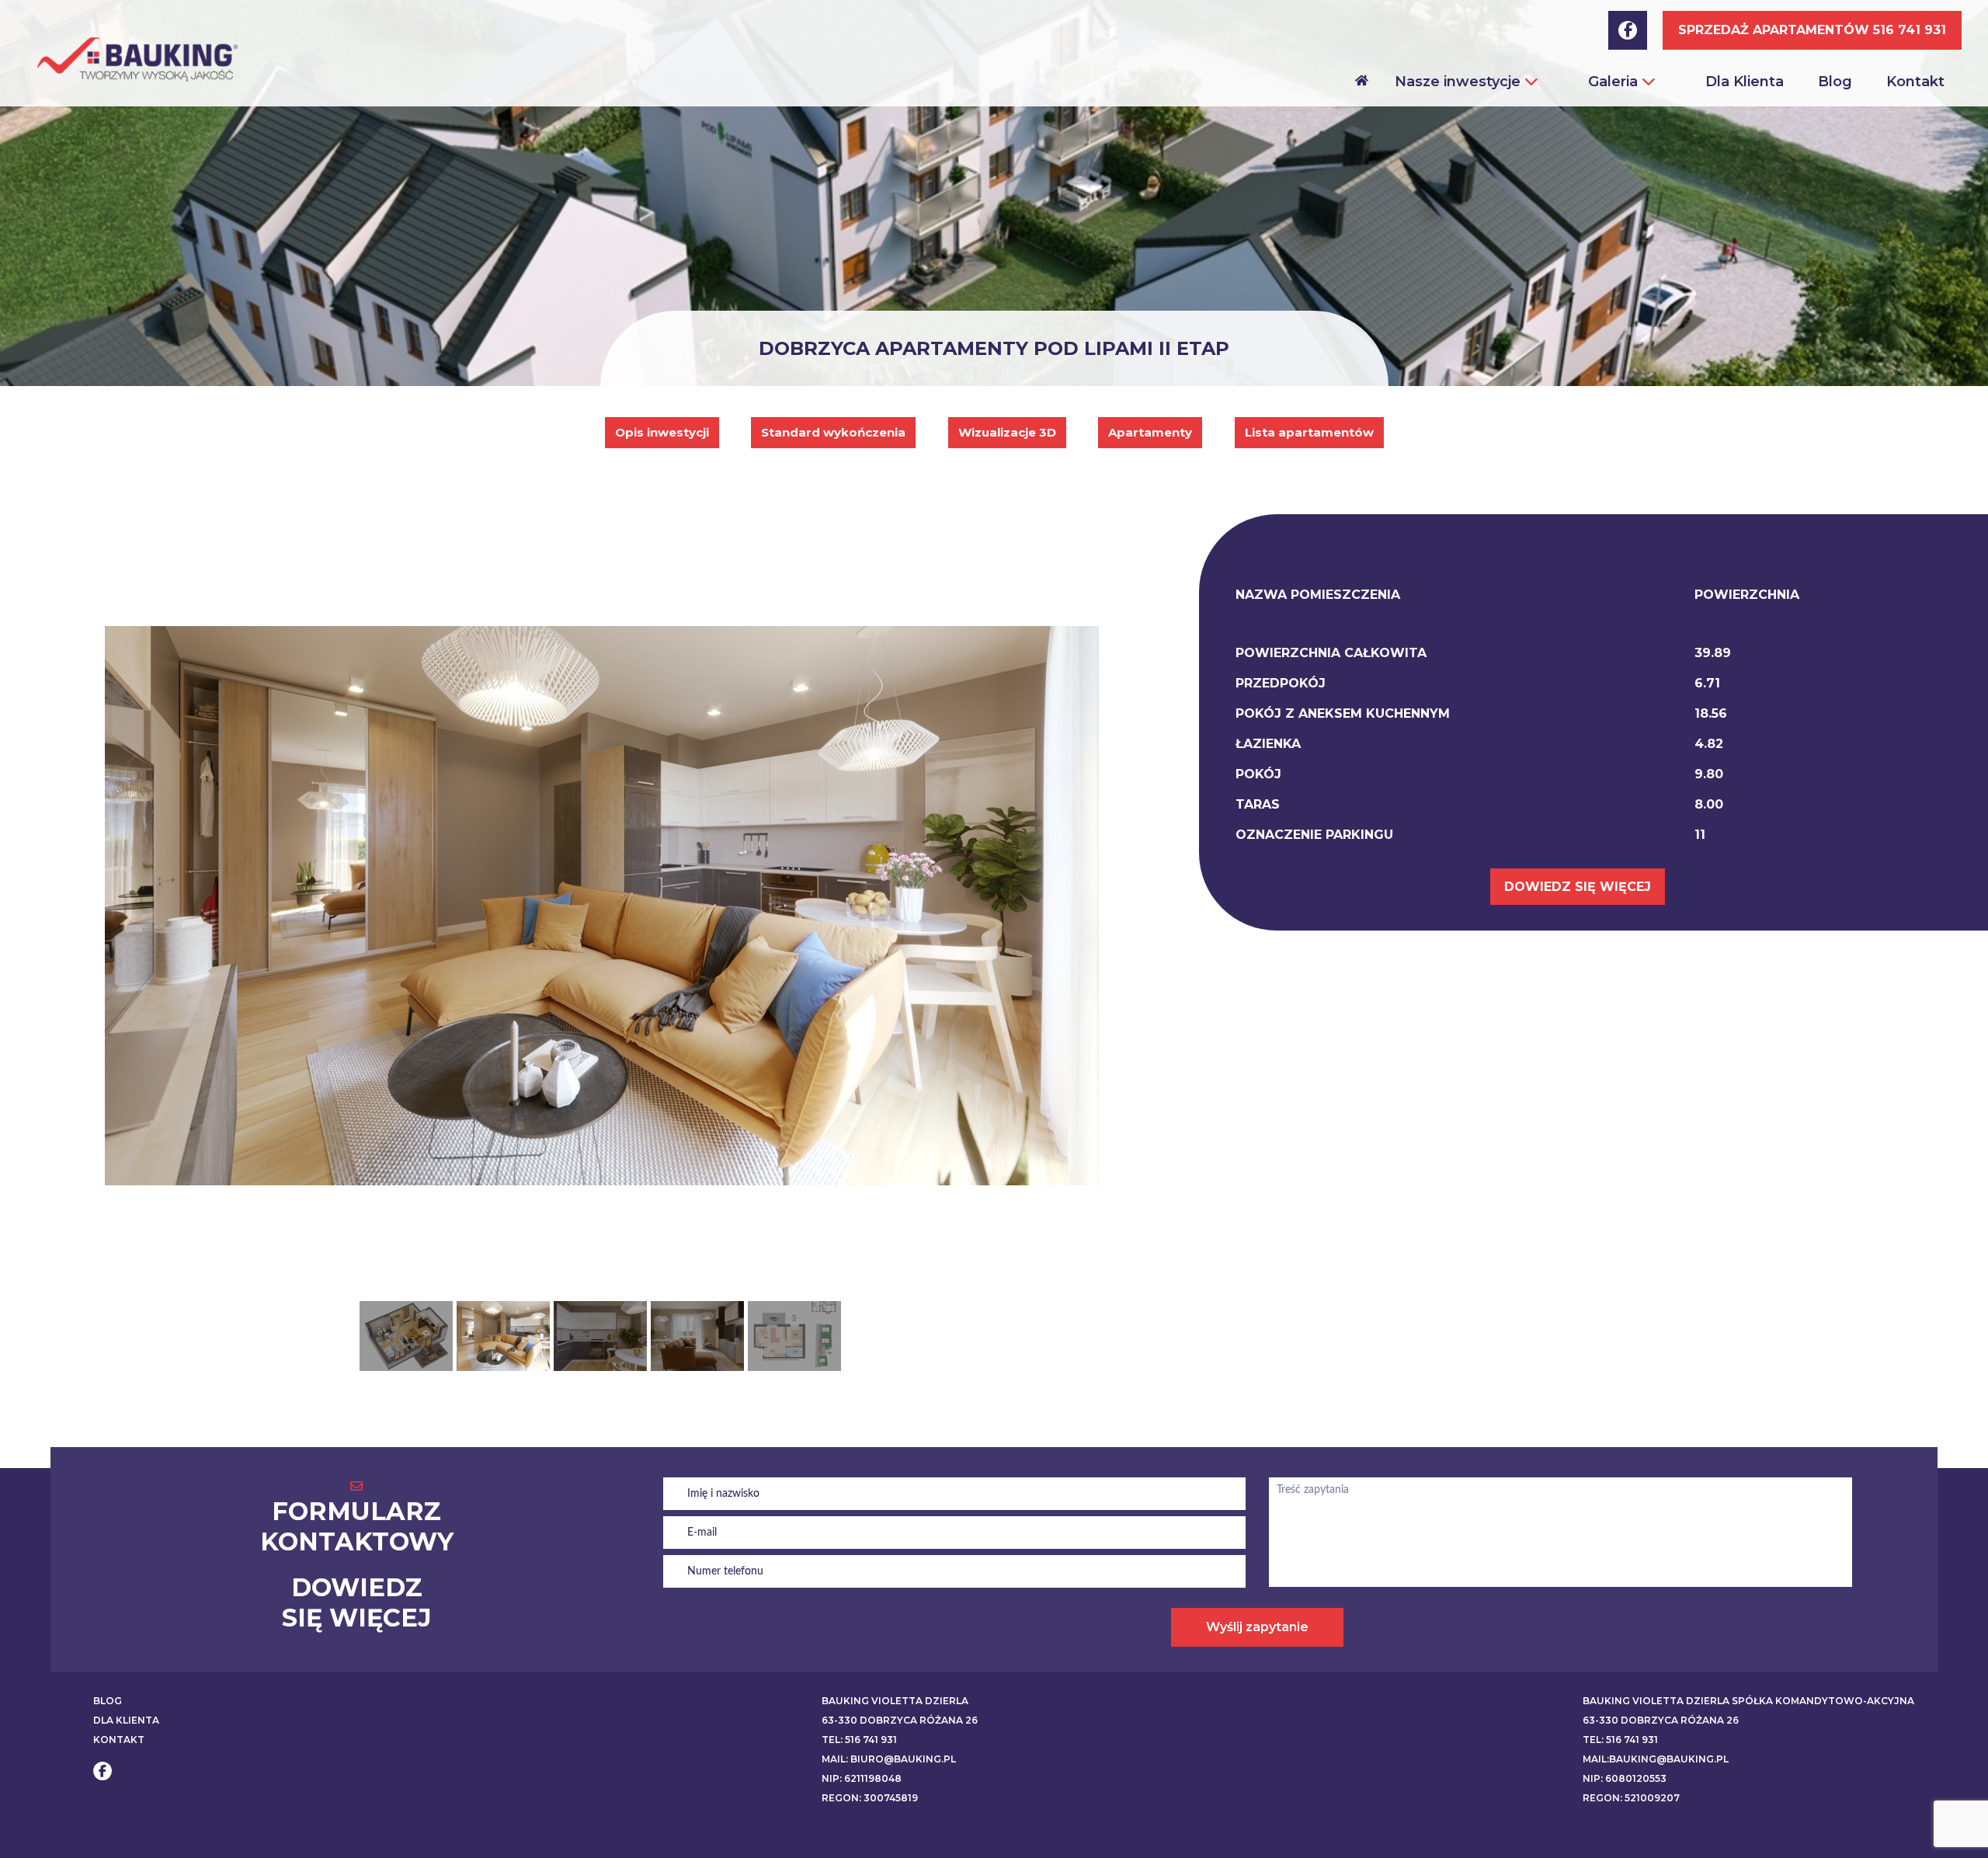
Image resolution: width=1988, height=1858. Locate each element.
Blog (1835, 82)
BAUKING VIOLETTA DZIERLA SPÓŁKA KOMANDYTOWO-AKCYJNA (1748, 1701)
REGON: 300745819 (870, 1798)
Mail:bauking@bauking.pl (1656, 1759)
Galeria (1615, 82)
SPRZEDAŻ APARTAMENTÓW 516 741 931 (1812, 30)
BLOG (108, 1701)
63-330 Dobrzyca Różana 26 (900, 1720)
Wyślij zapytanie (1257, 1627)
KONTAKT (119, 1740)
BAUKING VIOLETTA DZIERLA (895, 1701)
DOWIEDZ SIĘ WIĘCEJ (1578, 887)
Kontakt (1915, 82)
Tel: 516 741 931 (859, 1740)
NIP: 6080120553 (1625, 1778)
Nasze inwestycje (1460, 82)
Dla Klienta (1745, 82)
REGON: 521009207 (1631, 1798)
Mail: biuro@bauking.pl (889, 1759)
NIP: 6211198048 (862, 1778)
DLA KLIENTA (126, 1720)
